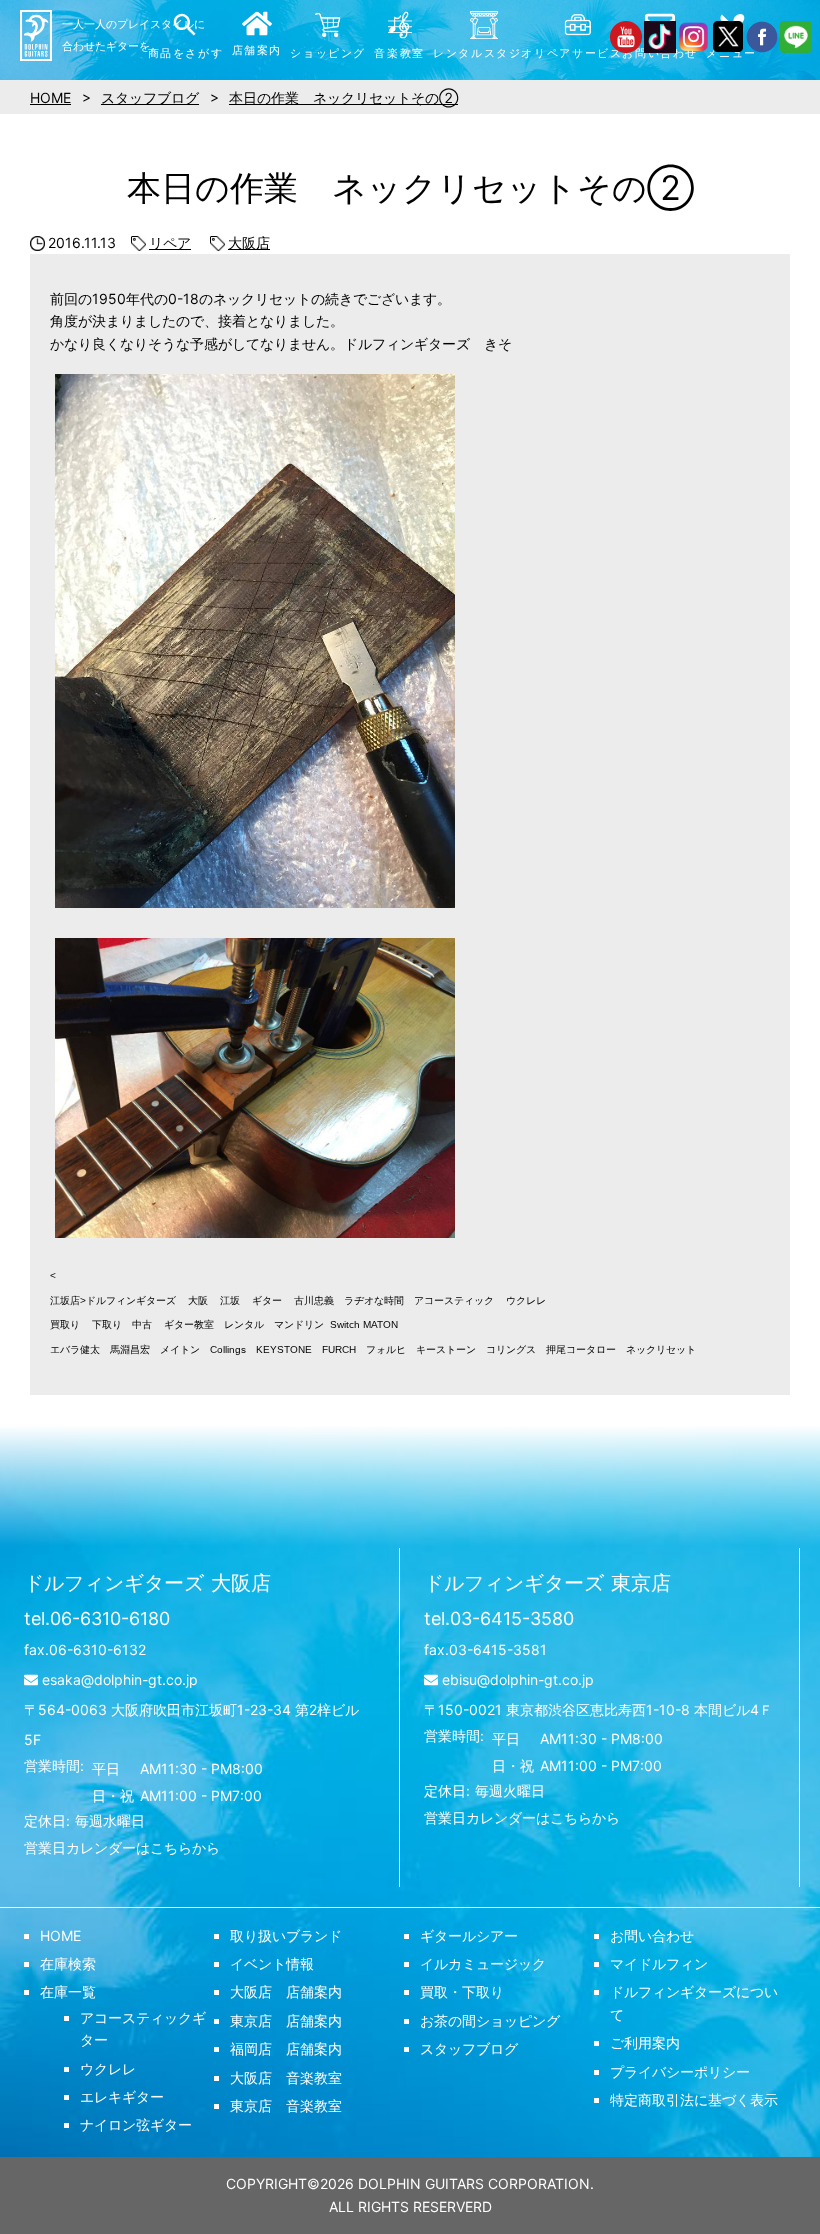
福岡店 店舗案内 (286, 2048)
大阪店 (249, 242)
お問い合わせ (652, 1935)
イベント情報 (272, 1963)
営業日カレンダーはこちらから (122, 1847)
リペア (170, 242)
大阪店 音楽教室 (286, 2077)
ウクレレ (108, 2068)
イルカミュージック (483, 1963)
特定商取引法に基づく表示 (694, 2099)
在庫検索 (68, 1963)
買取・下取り (462, 1991)
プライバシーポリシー (680, 2071)
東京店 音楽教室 (286, 2105)
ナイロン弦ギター (136, 2124)
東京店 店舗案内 (286, 2020)
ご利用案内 (645, 2042)
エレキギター (122, 2096)
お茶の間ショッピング (490, 2020)
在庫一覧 (68, 1991)
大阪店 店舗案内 (286, 1991)
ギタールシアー (469, 1935)
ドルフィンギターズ (147, 1583)
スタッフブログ (469, 2048)
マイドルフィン (659, 1963)
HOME (60, 1935)
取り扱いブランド (286, 1935)
